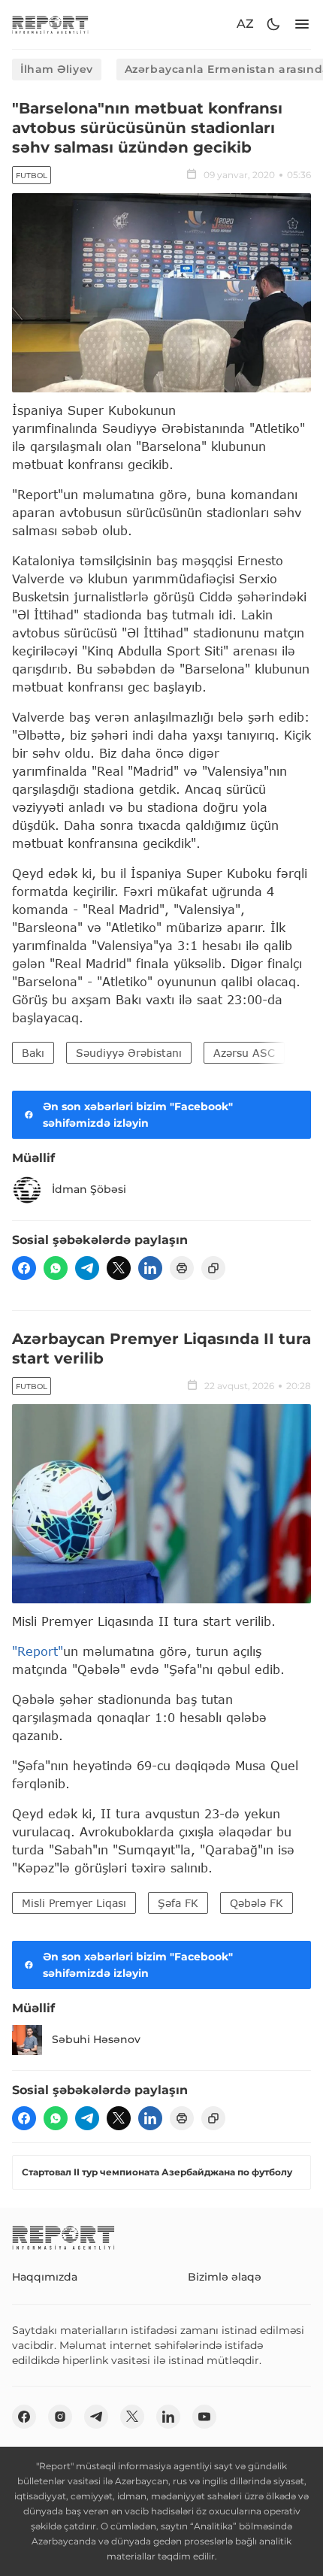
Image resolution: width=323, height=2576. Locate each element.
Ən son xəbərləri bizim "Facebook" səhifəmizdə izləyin (138, 1115)
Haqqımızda (45, 2277)
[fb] (24, 1268)
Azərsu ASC (244, 1053)
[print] (182, 1268)
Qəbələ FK (257, 1903)
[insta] (60, 2417)
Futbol (32, 176)
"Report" (38, 1651)
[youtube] (204, 2417)
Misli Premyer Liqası (74, 1903)
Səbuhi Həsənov (96, 2039)
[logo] (50, 24)
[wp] (56, 1268)
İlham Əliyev (57, 69)
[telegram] (87, 1268)
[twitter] (119, 1268)
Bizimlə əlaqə (225, 2277)
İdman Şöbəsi (89, 1189)
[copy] (213, 1268)
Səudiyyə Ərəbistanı (129, 1053)
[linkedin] (150, 1268)
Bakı (33, 1053)
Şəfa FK (178, 1903)
